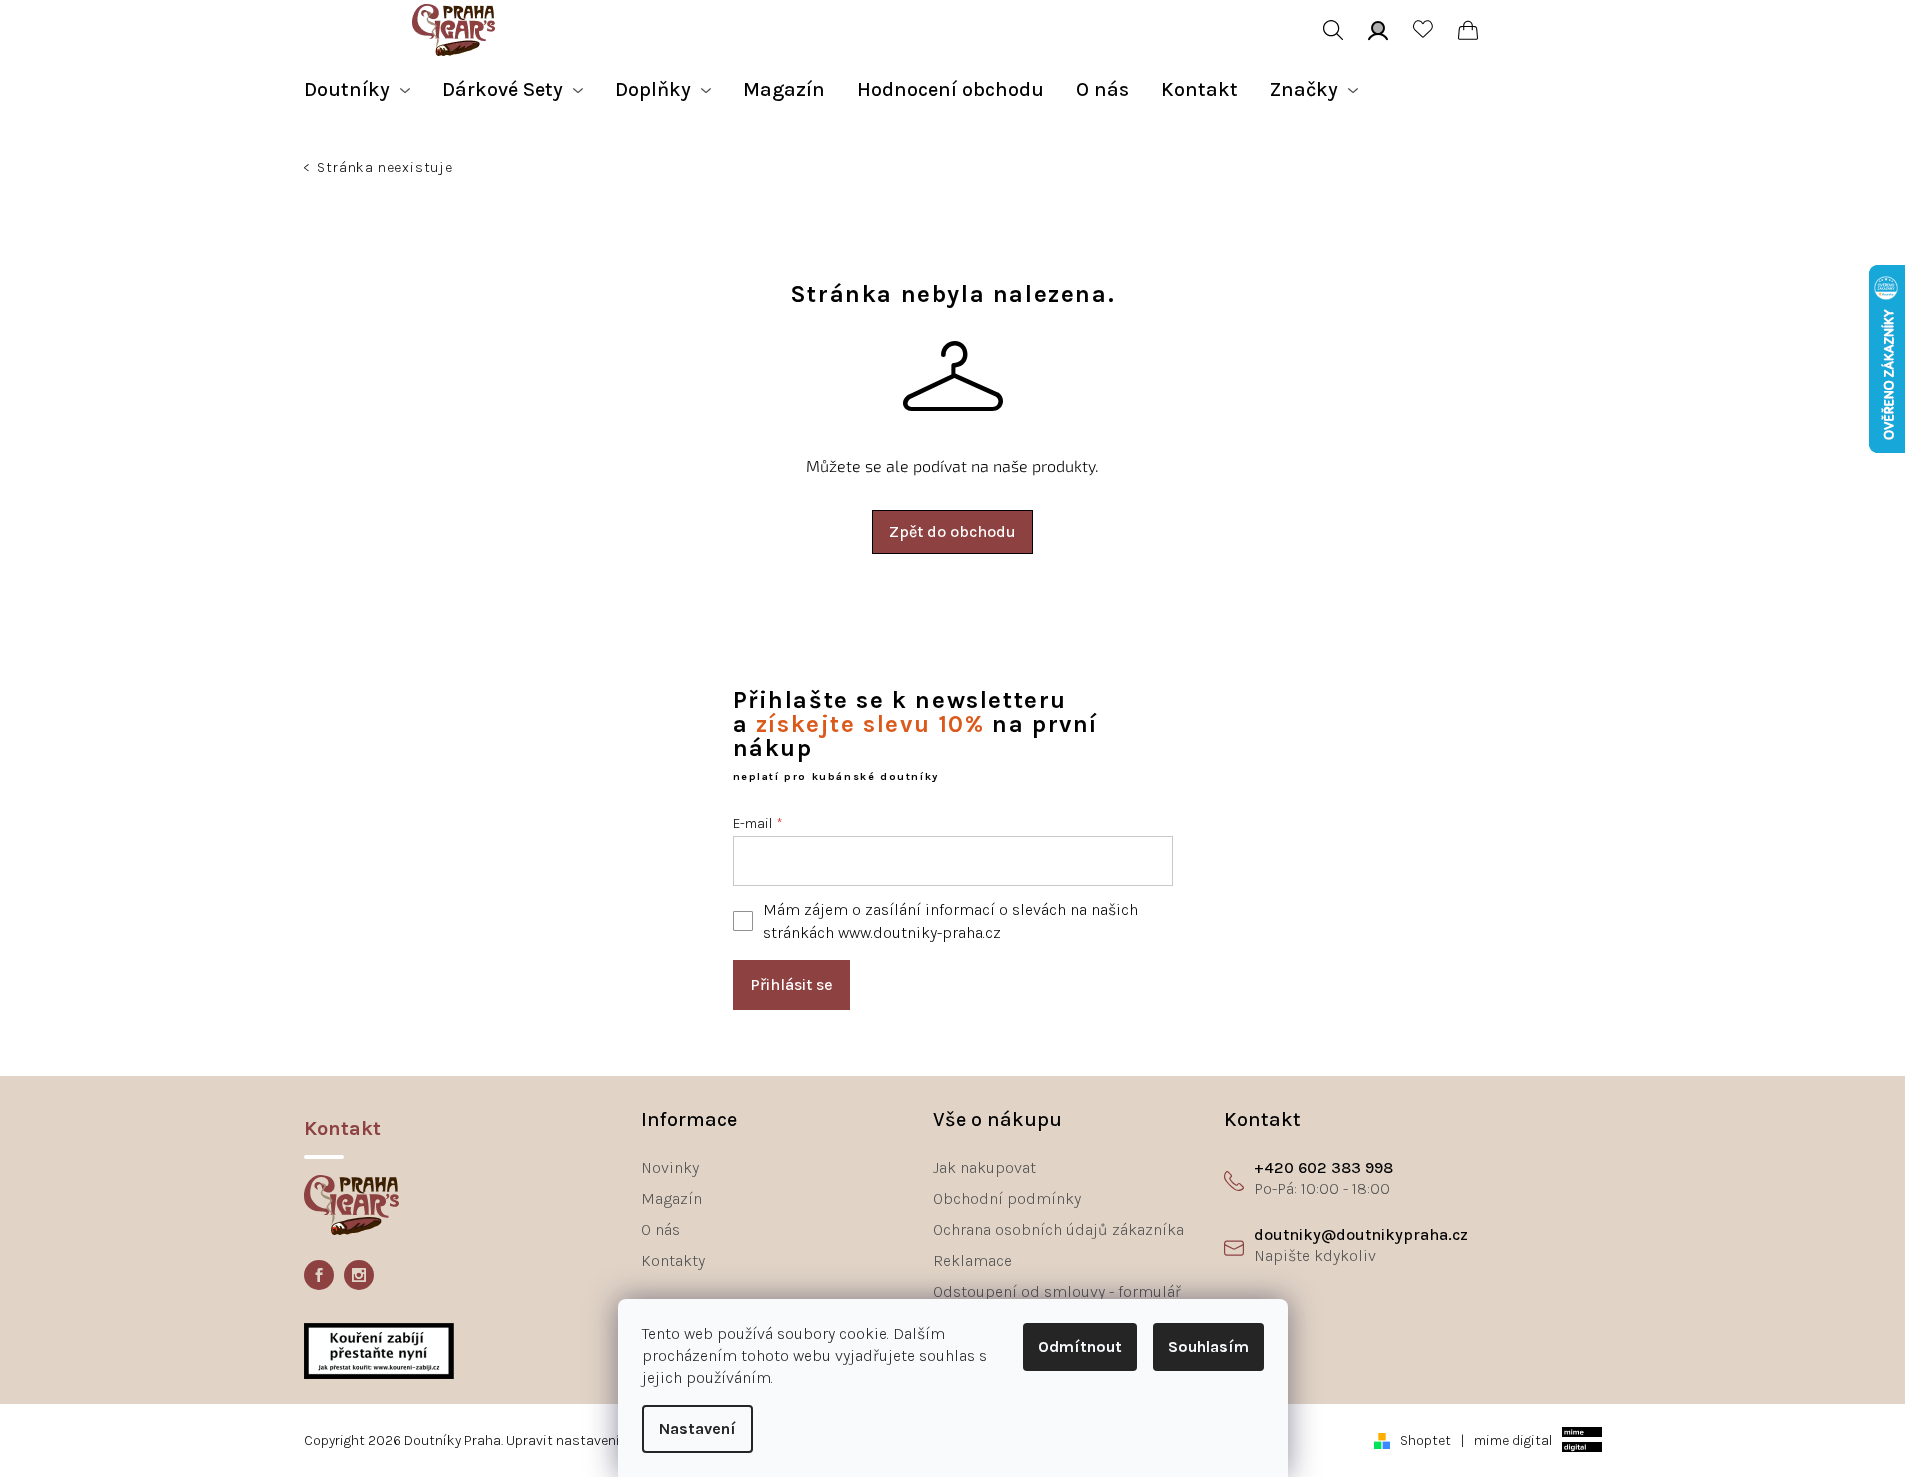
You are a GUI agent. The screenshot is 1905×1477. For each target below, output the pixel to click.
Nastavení (697, 1428)
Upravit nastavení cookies (590, 1441)
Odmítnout (1080, 1346)
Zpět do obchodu (952, 531)
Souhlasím (1208, 1346)
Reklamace (972, 1260)
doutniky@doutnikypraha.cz (1361, 1234)
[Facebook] (319, 1275)
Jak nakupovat (984, 1167)
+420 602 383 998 (1323, 1167)
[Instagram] (359, 1275)
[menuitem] (357, 90)
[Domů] (308, 170)
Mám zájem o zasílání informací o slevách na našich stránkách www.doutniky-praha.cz (950, 921)
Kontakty (673, 1260)
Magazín (671, 1198)
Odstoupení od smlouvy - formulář (1057, 1291)
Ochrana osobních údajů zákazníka (1058, 1229)
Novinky (670, 1167)
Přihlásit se (791, 984)
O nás (660, 1229)
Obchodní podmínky (1007, 1198)
